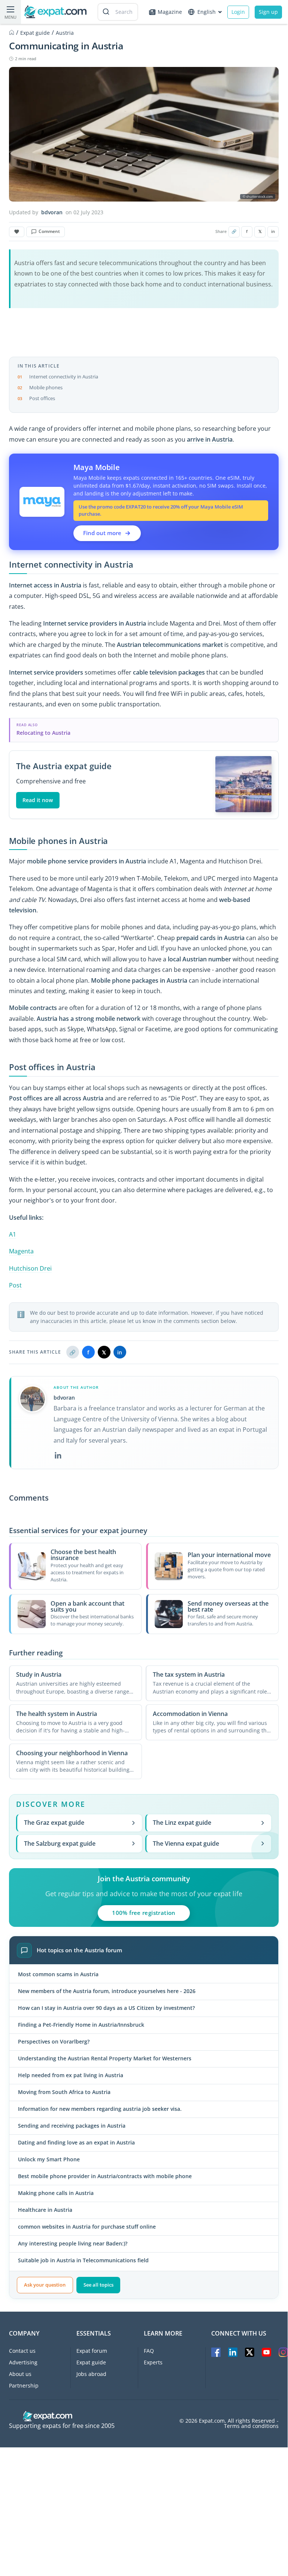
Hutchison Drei (30, 1268)
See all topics (98, 2285)
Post (15, 1285)
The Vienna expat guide (186, 1843)
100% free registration (144, 1913)
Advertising (23, 2362)
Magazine (170, 12)
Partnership (24, 2385)
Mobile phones (46, 387)
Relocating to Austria (43, 733)
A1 (13, 1234)
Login (238, 12)
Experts (153, 2362)
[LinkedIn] (58, 1455)
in (273, 231)
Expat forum (92, 2351)
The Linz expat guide (182, 1823)
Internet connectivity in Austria (64, 377)
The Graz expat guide (54, 1823)
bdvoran (52, 212)
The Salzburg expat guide (60, 1843)
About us (20, 2374)
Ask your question (45, 2285)
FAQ (149, 2351)
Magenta (21, 1251)
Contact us (22, 2351)
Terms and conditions (251, 2426)
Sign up (268, 12)
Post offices (42, 398)
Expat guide (91, 2362)
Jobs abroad (91, 2374)
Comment (49, 231)
